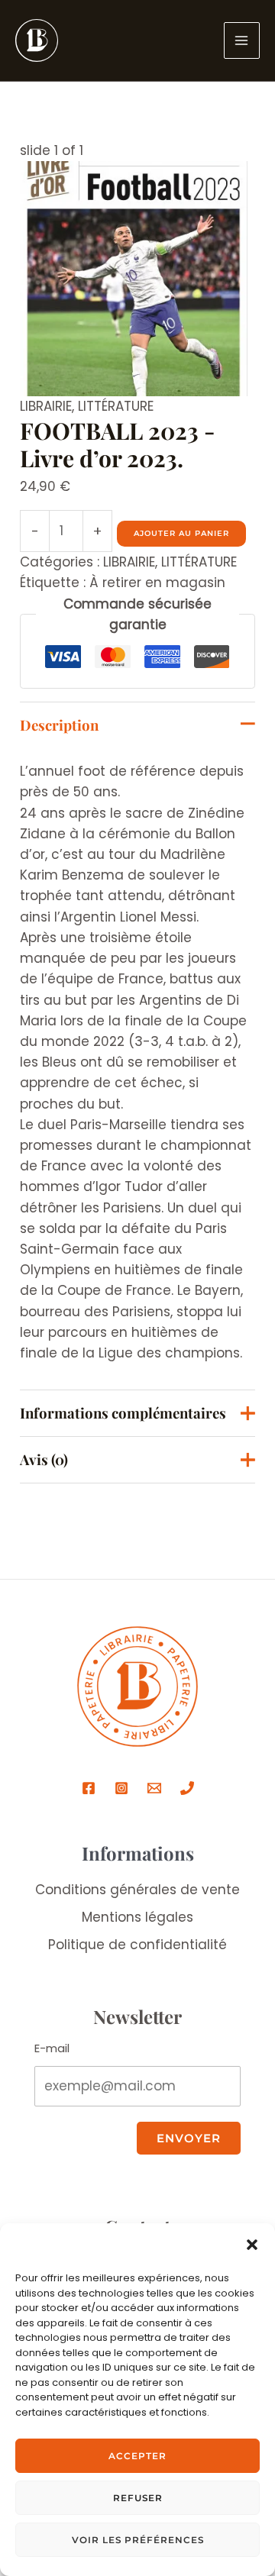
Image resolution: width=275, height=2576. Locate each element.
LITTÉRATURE (116, 406)
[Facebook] (89, 1788)
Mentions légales (137, 1917)
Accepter (137, 2456)
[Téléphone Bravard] (187, 1788)
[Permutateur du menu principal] (242, 40)
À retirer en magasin (157, 583)
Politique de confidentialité (137, 1945)
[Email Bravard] (154, 1788)
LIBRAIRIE (46, 406)
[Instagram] (121, 1788)
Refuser (138, 2498)
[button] (252, 2245)
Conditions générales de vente (137, 1890)
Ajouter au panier (181, 533)
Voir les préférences (138, 2540)
